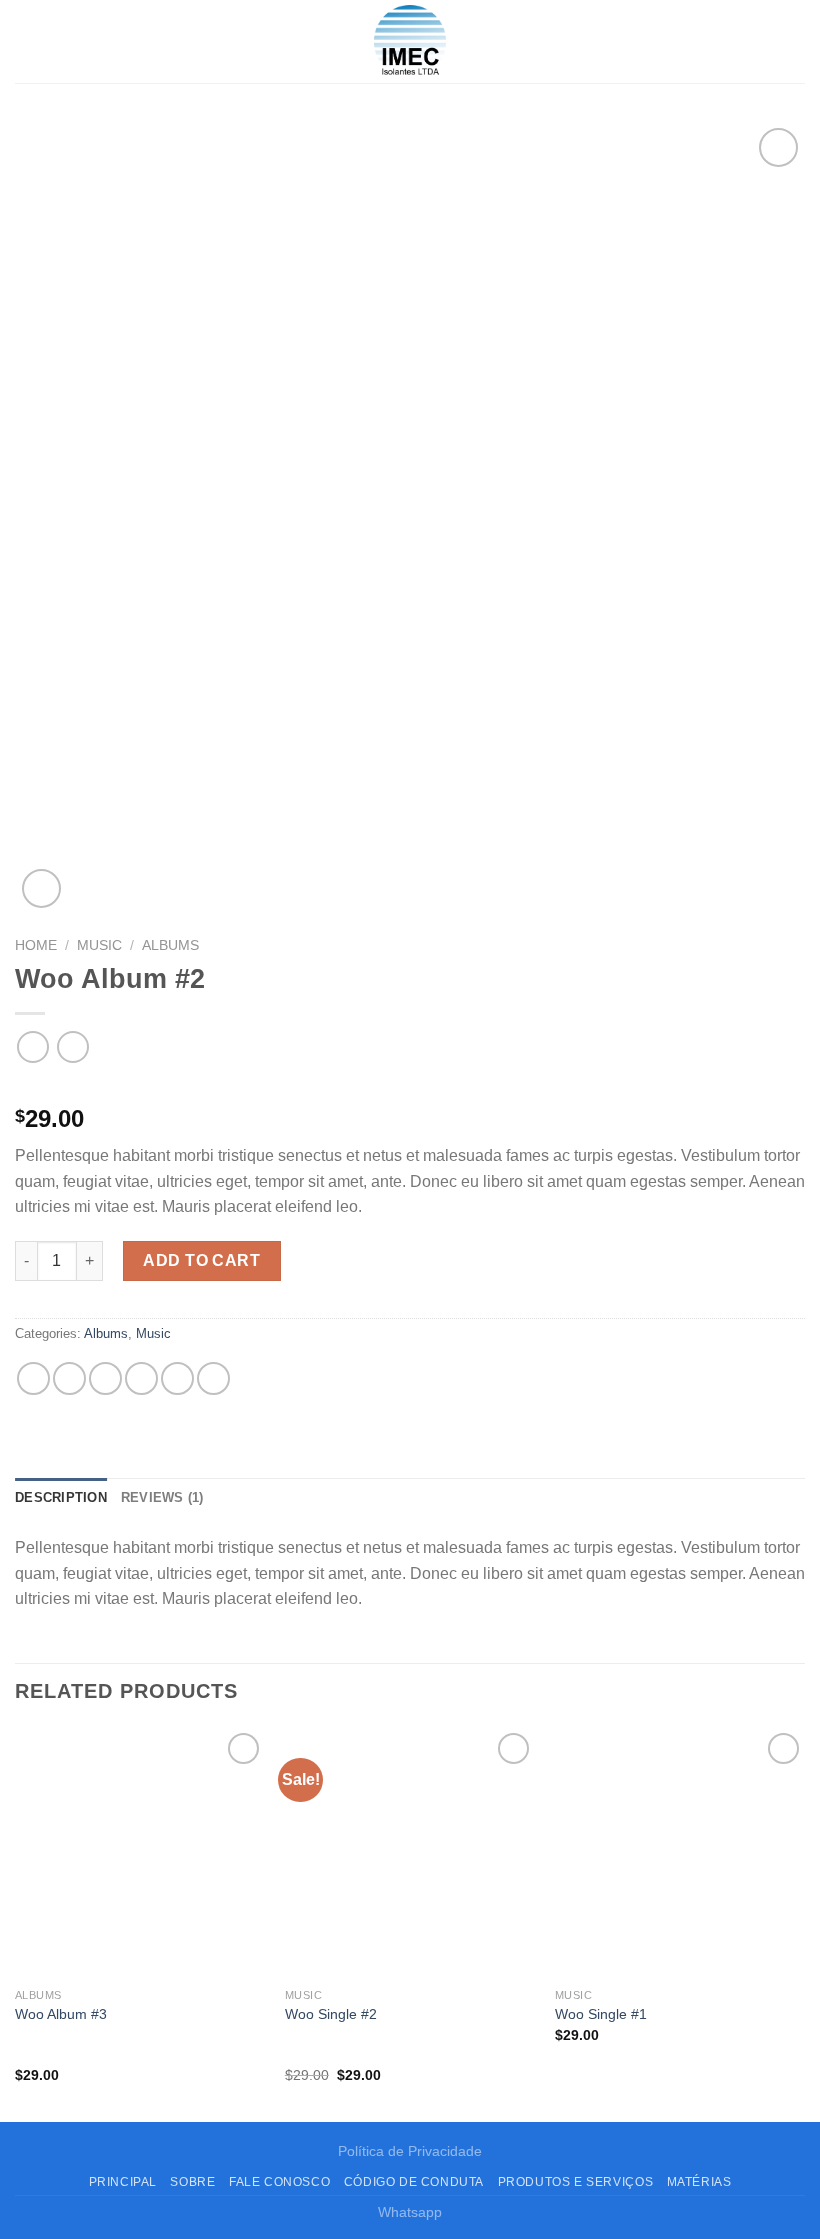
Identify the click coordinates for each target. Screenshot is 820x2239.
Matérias (699, 2182)
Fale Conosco (279, 2182)
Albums (170, 945)
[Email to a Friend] (141, 1378)
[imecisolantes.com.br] (410, 41)
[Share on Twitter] (105, 1378)
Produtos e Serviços (576, 2182)
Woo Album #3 (61, 2014)
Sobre (192, 2182)
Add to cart (201, 1260)
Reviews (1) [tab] (162, 1497)
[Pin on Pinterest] (177, 1378)
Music (99, 945)
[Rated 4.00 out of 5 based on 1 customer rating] (410, 1087)
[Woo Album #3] (140, 1853)
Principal (123, 2182)
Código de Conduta (414, 2182)
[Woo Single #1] (680, 1853)
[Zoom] (41, 888)
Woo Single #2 (331, 2014)
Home (36, 945)
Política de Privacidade (410, 2151)
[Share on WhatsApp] (33, 1378)
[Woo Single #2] (410, 1853)
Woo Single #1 (601, 2014)
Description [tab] (61, 1497)
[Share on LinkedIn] (213, 1378)
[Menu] (27, 41)
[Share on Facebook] (69, 1378)
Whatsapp (410, 2212)
